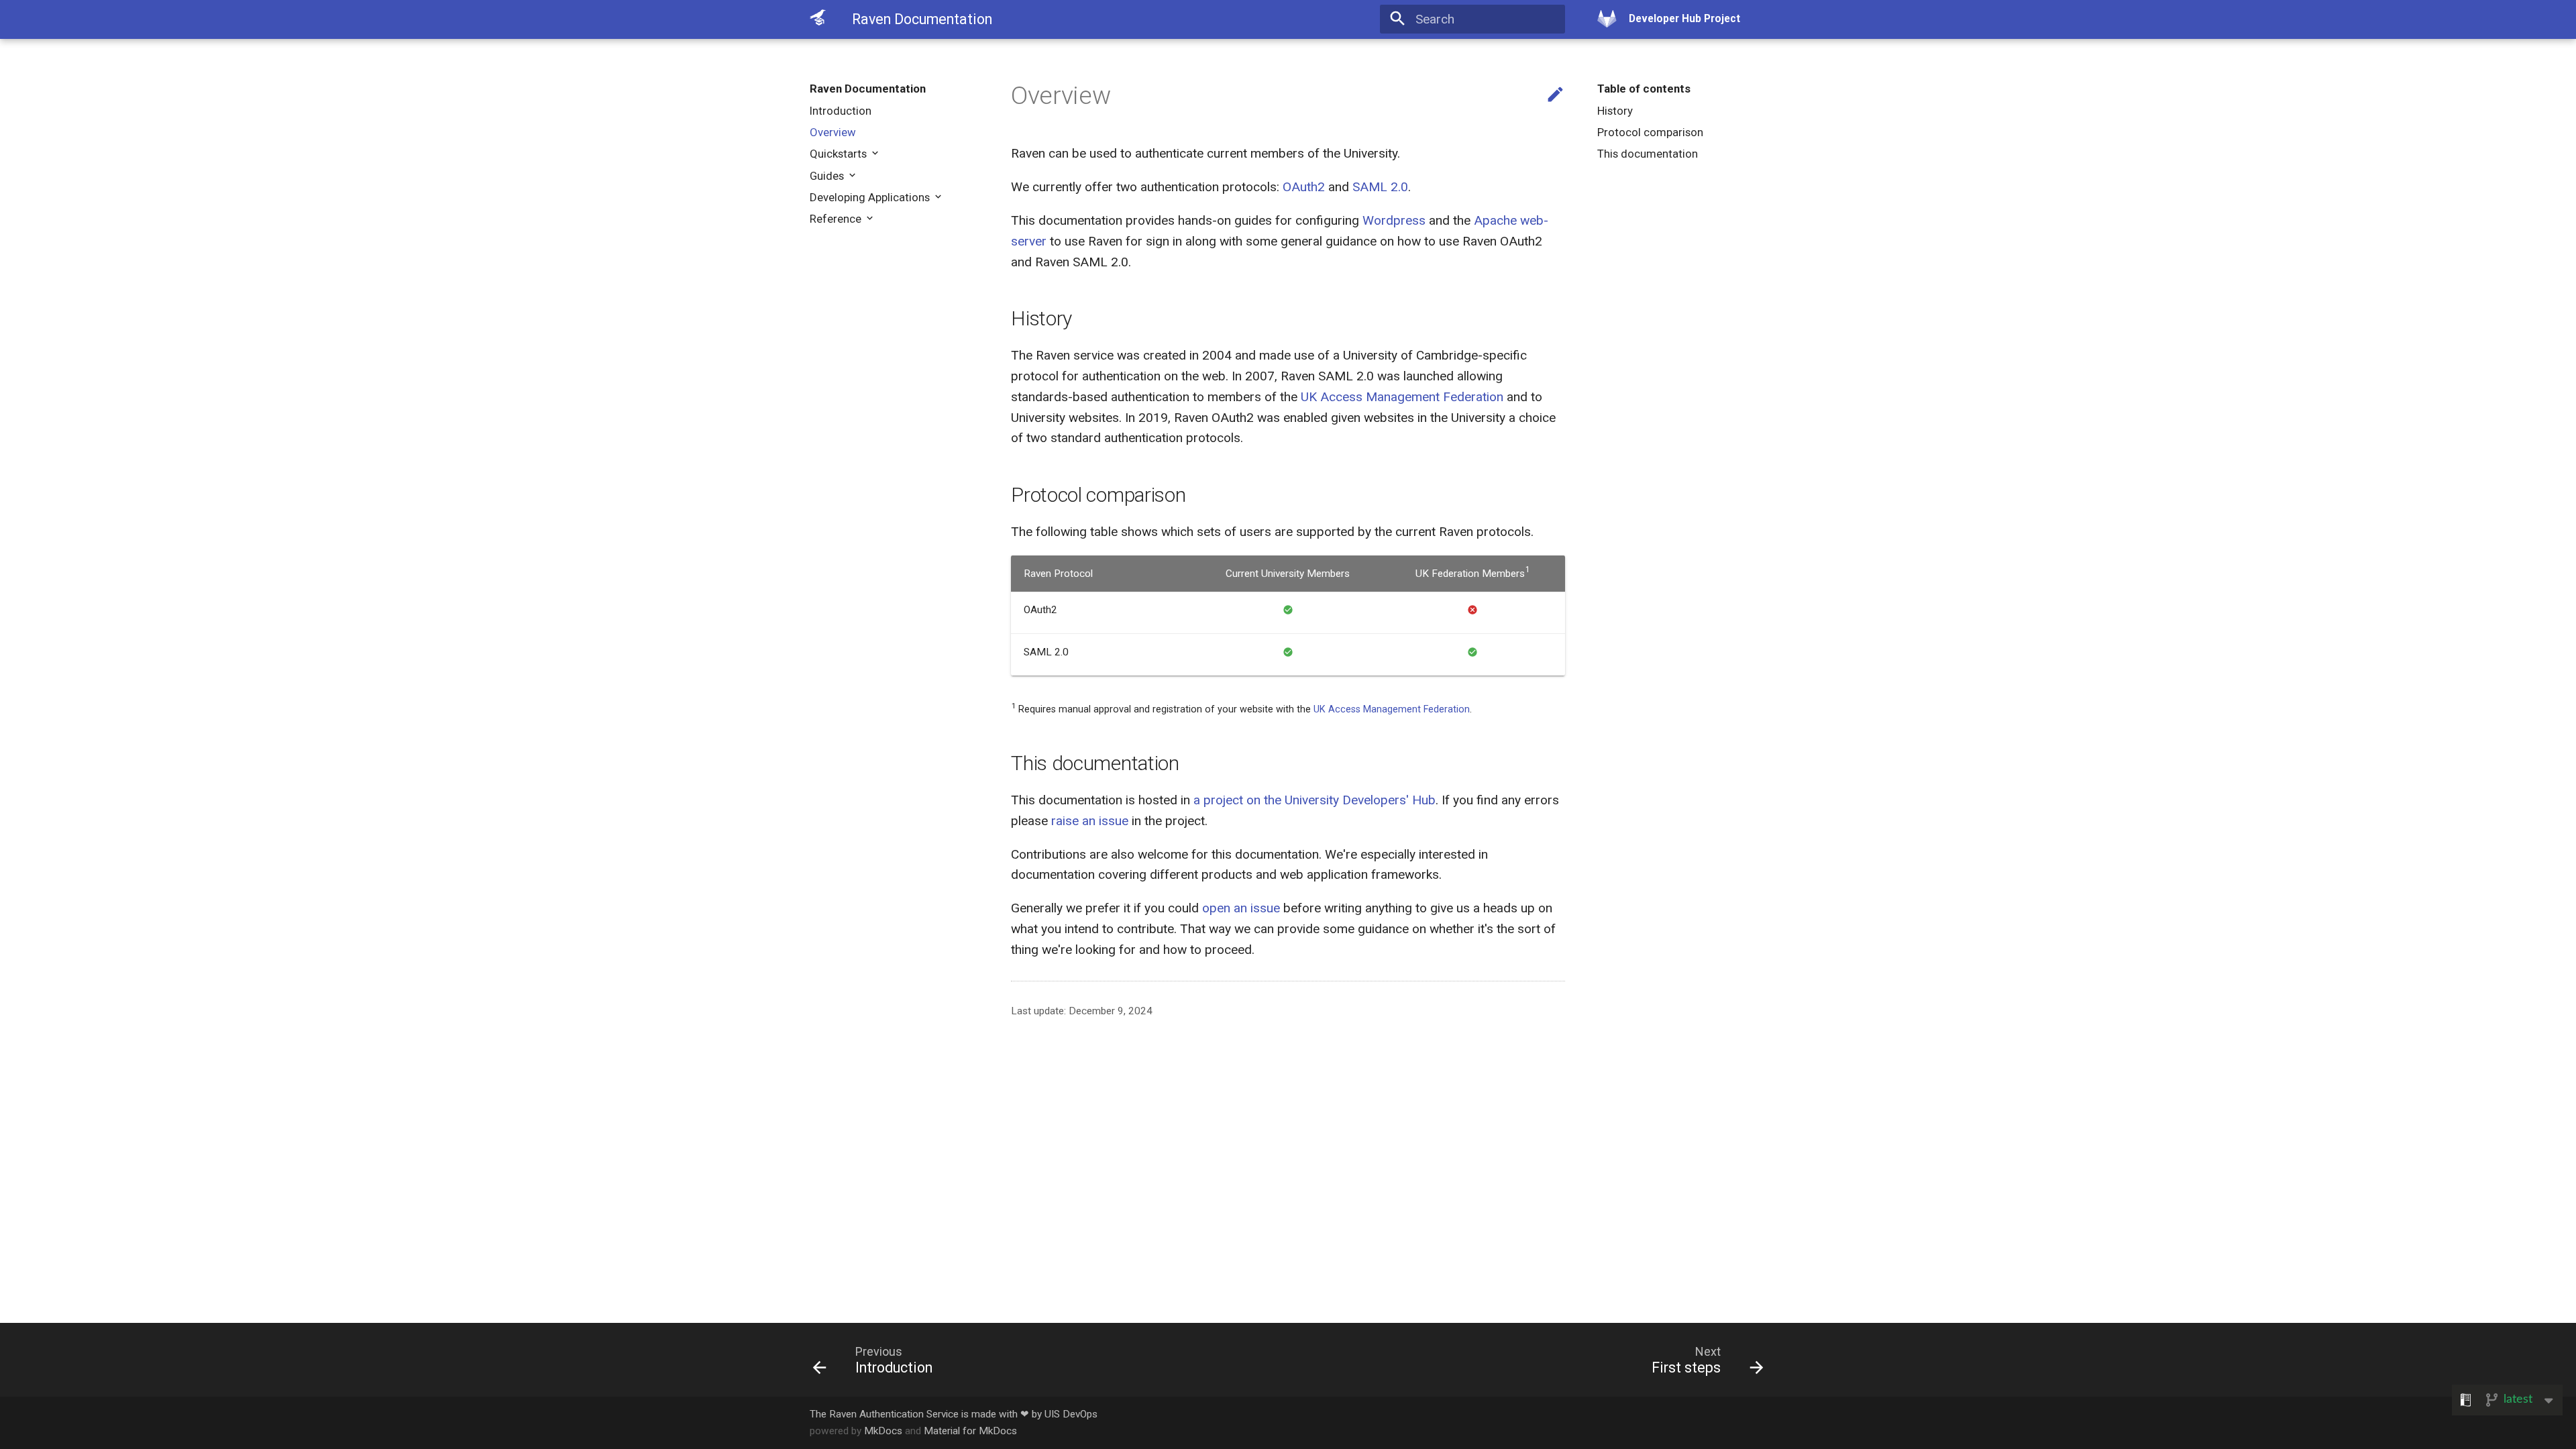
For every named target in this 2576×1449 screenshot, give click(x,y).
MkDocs (883, 1431)
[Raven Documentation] (818, 18)
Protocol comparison (1650, 132)
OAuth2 (1304, 187)
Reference (837, 219)
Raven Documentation (868, 89)
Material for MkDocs (970, 1431)
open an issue (1241, 908)
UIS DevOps (1071, 1414)
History (1615, 111)
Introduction (841, 111)
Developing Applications (871, 197)
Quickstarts (840, 154)
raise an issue (1090, 821)
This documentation (1648, 154)
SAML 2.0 (1380, 187)
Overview (833, 132)
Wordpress (1394, 220)
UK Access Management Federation (1402, 397)
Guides (828, 176)
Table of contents (1644, 89)
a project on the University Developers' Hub (1314, 800)
